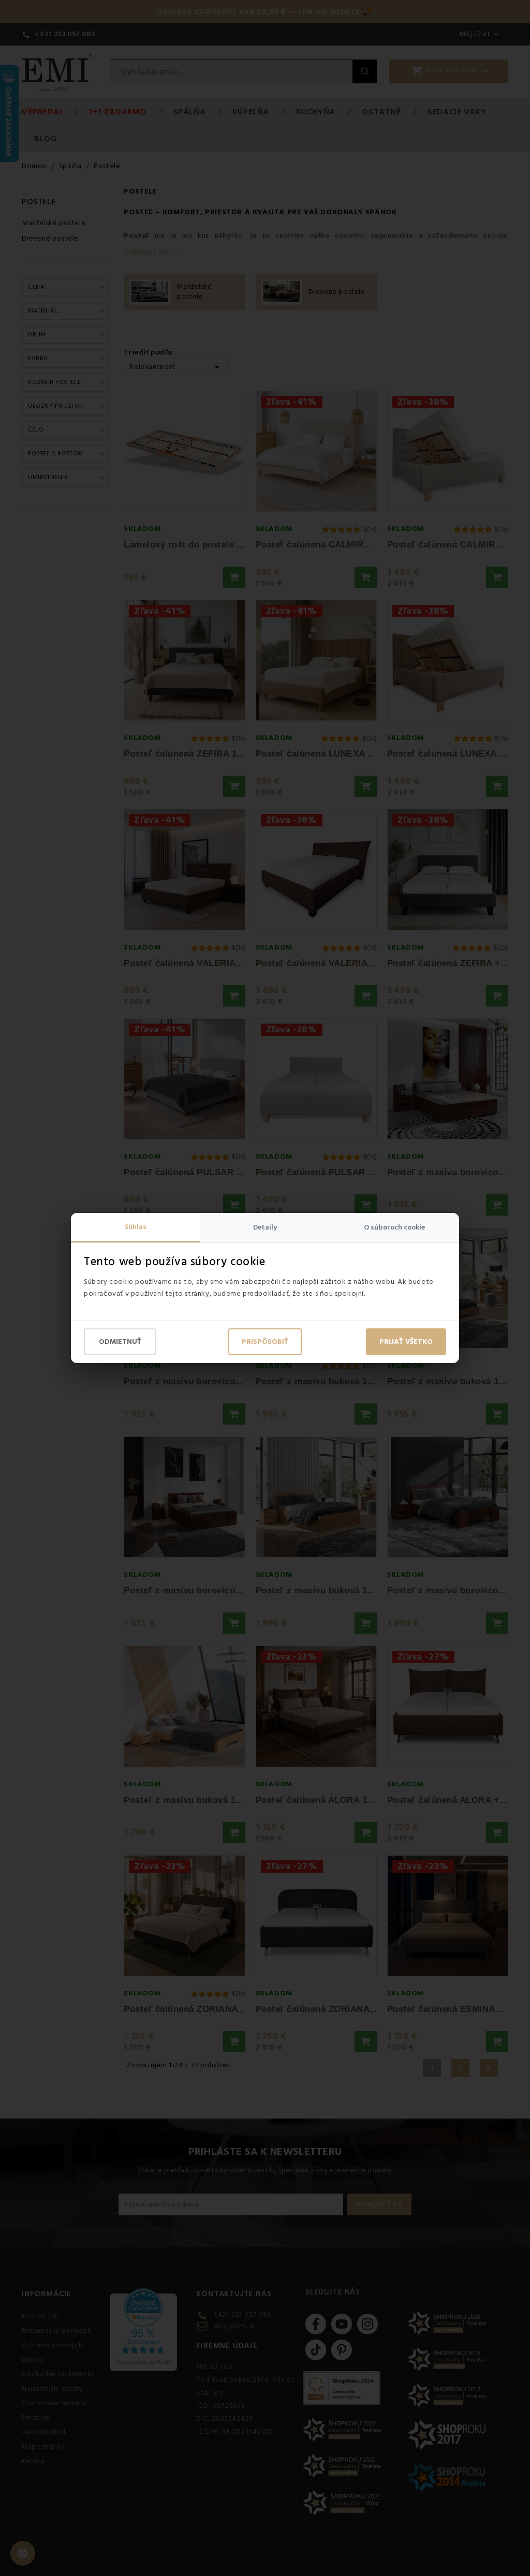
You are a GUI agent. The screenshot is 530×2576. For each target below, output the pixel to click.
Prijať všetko (406, 1342)
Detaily (265, 1227)
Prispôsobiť (265, 1342)
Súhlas (136, 1227)
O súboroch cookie (394, 1227)
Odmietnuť (120, 1342)
